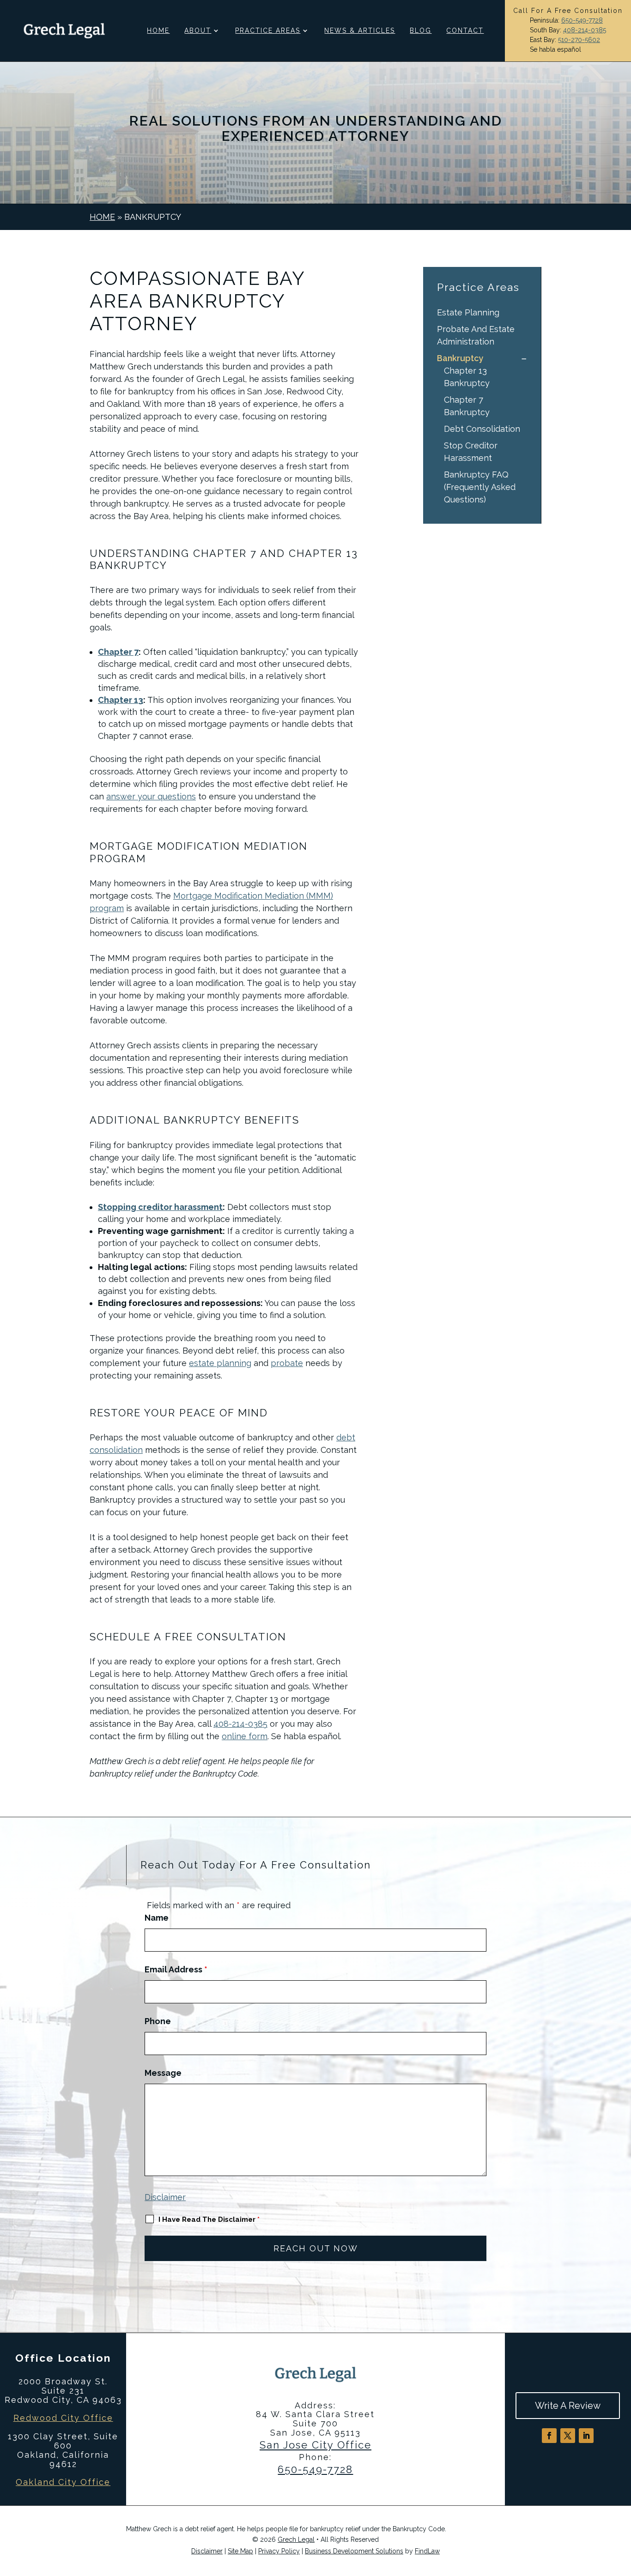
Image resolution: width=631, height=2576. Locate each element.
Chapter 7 (118, 652)
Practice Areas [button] (268, 31)
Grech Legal (296, 2540)
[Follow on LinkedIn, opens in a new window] (586, 2436)
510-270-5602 (579, 40)
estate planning (220, 1363)
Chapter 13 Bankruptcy (467, 377)
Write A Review (568, 2406)
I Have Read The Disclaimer (209, 2219)
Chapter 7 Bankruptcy (467, 406)
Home (158, 31)
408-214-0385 (585, 30)
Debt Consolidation (482, 429)
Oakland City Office (63, 2482)
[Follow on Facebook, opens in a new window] (549, 2436)
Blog (421, 31)
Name (157, 1918)
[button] (622, 2509)
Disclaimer (165, 2197)
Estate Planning (468, 312)
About (198, 31)
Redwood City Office (63, 2418)
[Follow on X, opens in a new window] (568, 2436)
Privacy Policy (279, 2551)
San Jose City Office (315, 2445)
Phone (158, 2021)
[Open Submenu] (524, 358)
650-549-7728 (582, 20)
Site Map (240, 2551)
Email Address (176, 1969)
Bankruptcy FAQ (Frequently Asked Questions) (480, 487)
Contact (465, 31)
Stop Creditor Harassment (471, 452)
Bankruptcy (460, 358)
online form (245, 1736)
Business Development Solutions (354, 2551)
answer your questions (151, 796)
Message (163, 2073)
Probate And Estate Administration (476, 335)
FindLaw (427, 2551)
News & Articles (360, 31)
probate (287, 1363)
